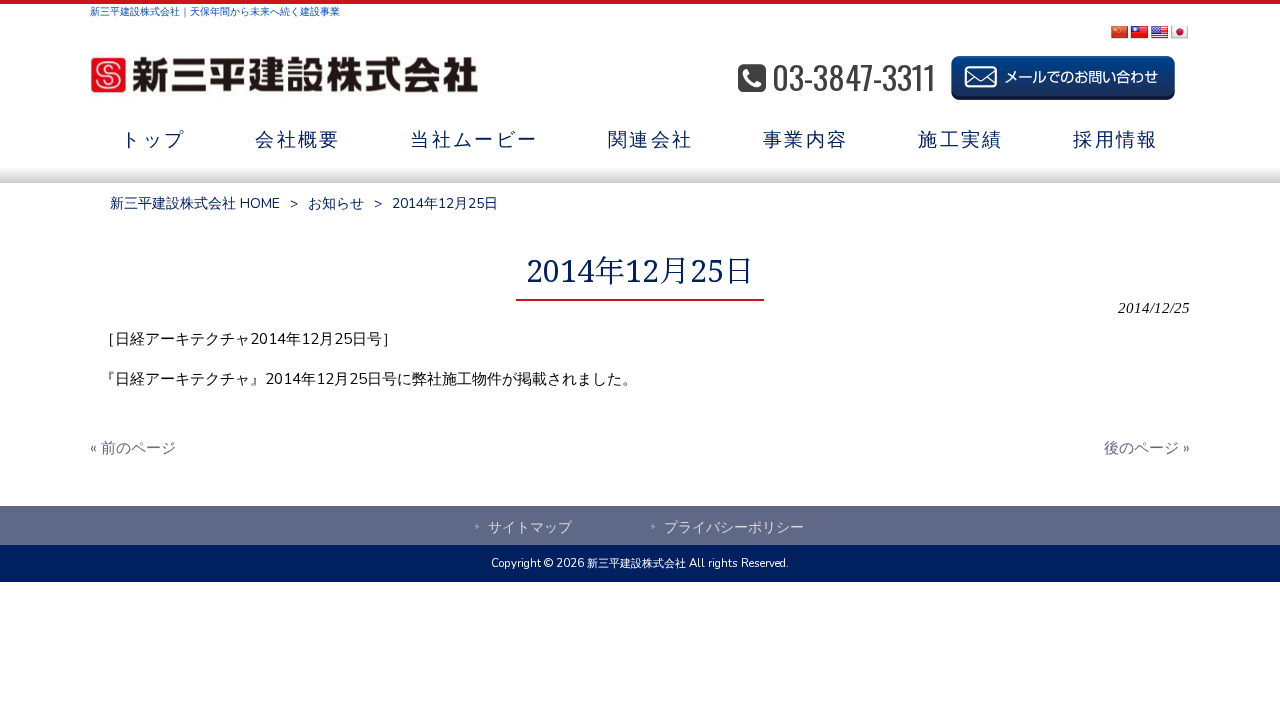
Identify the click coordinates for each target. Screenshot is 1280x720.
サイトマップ (530, 527)
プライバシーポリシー (734, 527)
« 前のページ (133, 448)
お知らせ (336, 203)
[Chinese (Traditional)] (1139, 32)
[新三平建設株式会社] (284, 78)
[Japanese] (1179, 32)
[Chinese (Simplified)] (1119, 32)
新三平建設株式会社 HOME (195, 203)
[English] (1159, 32)
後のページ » (1147, 448)
